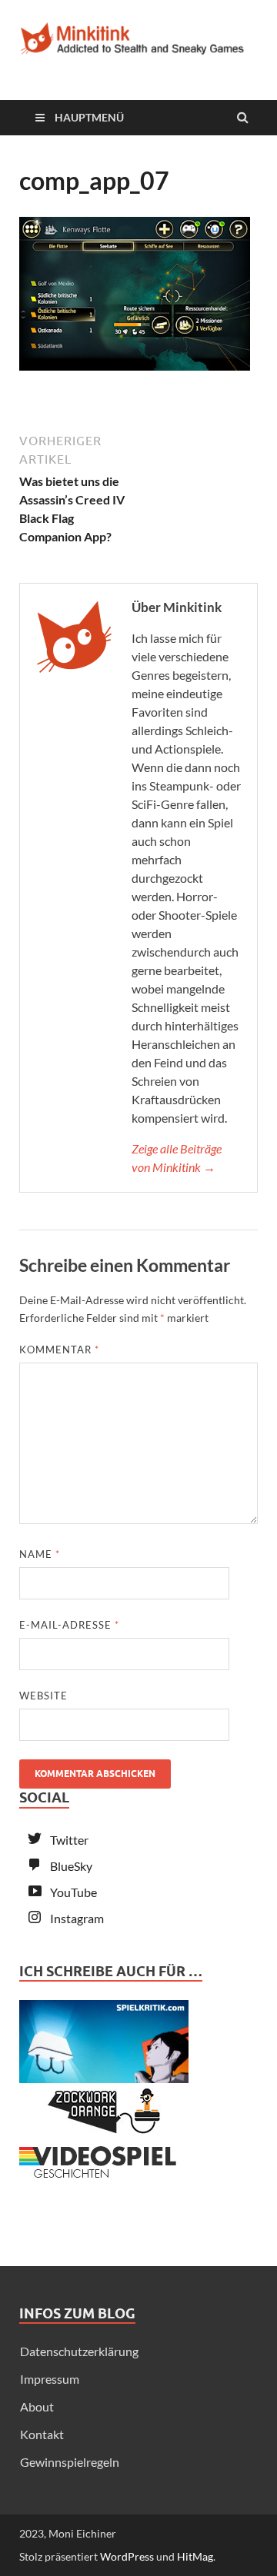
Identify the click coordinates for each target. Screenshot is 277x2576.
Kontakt (42, 2434)
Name (40, 1554)
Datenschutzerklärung (79, 2351)
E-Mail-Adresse (69, 1625)
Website (43, 1696)
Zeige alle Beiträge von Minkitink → (177, 1158)
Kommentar (59, 1350)
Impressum (50, 2379)
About (37, 2406)
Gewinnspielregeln (70, 2462)
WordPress (127, 2556)
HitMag (195, 2556)
